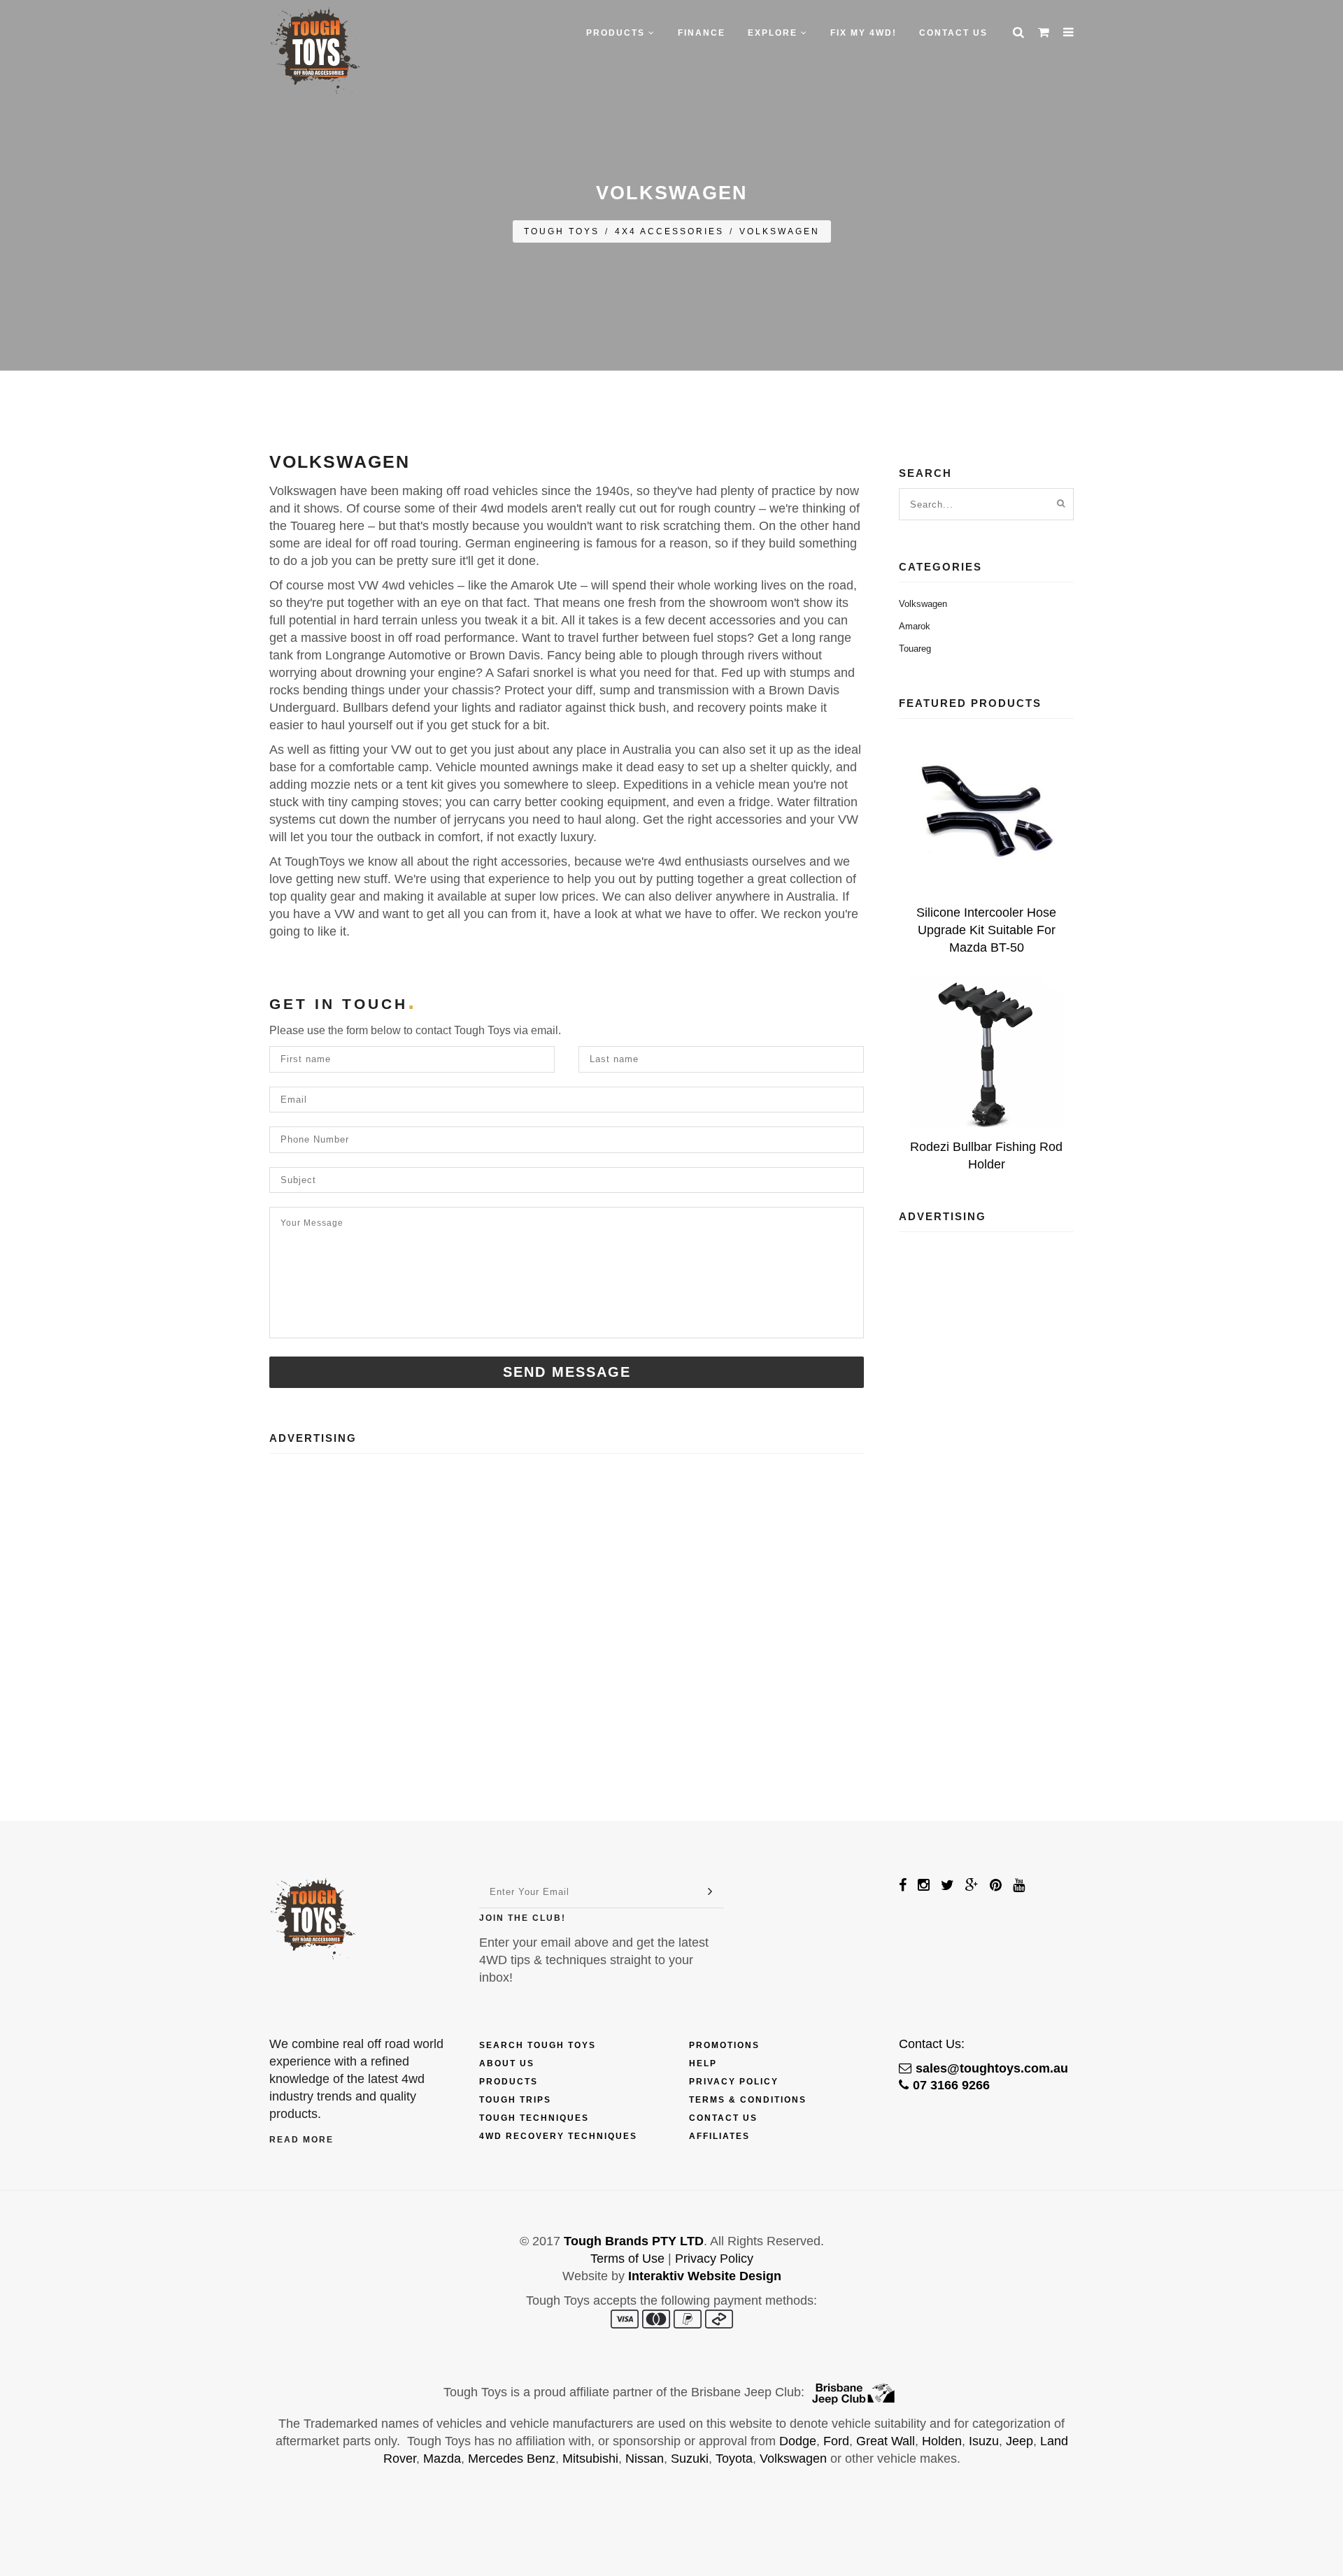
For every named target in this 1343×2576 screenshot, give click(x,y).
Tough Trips (515, 2100)
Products (509, 2082)
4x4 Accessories (669, 231)
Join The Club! (523, 1918)
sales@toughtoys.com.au (992, 2068)
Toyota (734, 2459)
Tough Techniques (534, 2118)
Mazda (442, 2459)
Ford (836, 2441)
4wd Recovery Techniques (558, 2136)
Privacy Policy (734, 2082)
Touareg (915, 649)
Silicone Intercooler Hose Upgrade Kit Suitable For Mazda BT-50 (986, 930)
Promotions (724, 2045)
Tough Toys (562, 231)
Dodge (798, 2441)
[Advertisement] (567, 1583)
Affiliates (719, 2136)
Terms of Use (627, 2259)
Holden (942, 2441)
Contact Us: (932, 2044)
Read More (301, 2140)
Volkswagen (780, 231)
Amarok (915, 626)
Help (703, 2063)
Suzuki (690, 2459)
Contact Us (953, 33)
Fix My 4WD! (864, 33)
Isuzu (984, 2441)
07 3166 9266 (951, 2085)
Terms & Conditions (748, 2100)
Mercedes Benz (512, 2459)
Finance (702, 33)
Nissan (645, 2459)
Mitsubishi (590, 2459)
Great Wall (886, 2441)
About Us (507, 2063)
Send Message (567, 1372)
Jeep (1019, 2441)
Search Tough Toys (538, 2045)
